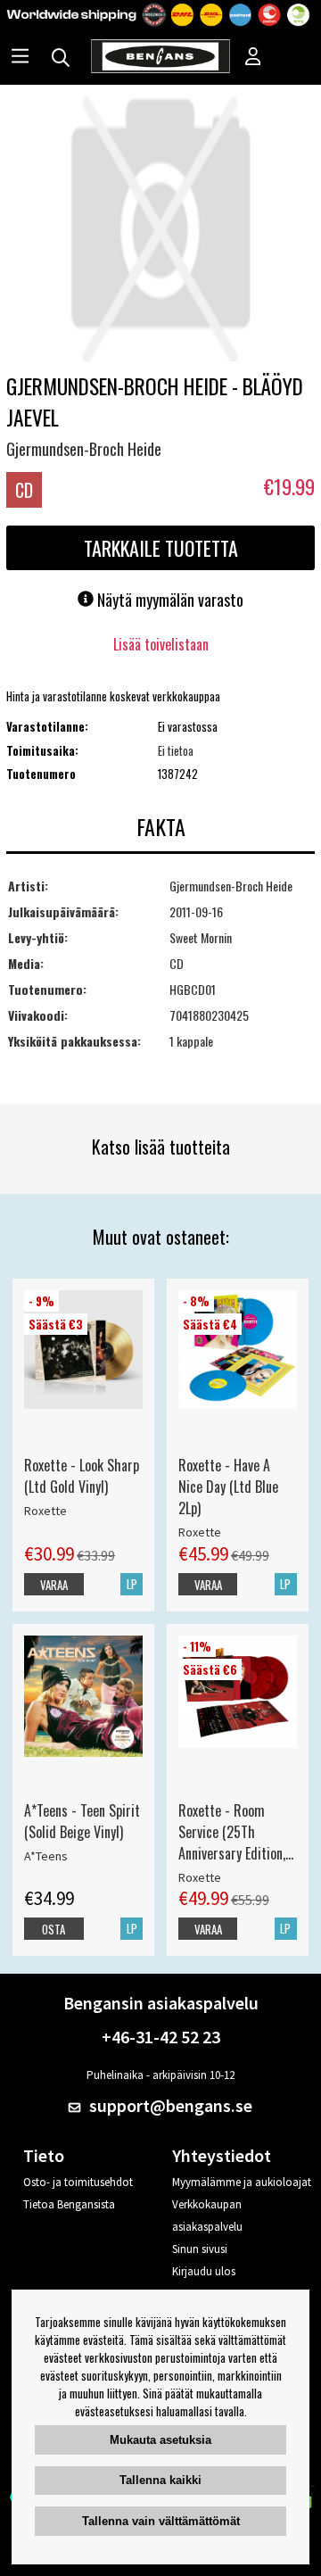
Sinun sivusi (200, 2249)
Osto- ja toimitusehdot (78, 2182)
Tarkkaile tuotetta (161, 548)
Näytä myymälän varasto (169, 600)
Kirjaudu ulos (204, 2271)
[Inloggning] (253, 58)
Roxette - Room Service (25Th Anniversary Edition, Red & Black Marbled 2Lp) (236, 1832)
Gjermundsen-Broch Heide (84, 449)
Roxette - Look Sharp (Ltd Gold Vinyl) (82, 1476)
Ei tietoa (176, 750)
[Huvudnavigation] (20, 58)
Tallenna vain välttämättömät (161, 2521)
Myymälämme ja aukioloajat (242, 2182)
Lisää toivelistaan (161, 644)
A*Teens (46, 1856)
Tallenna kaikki (160, 2480)
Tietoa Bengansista (69, 2204)
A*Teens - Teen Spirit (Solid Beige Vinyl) (82, 1821)
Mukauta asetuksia (160, 2440)
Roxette (45, 1511)
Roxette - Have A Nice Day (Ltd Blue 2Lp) (228, 1487)
